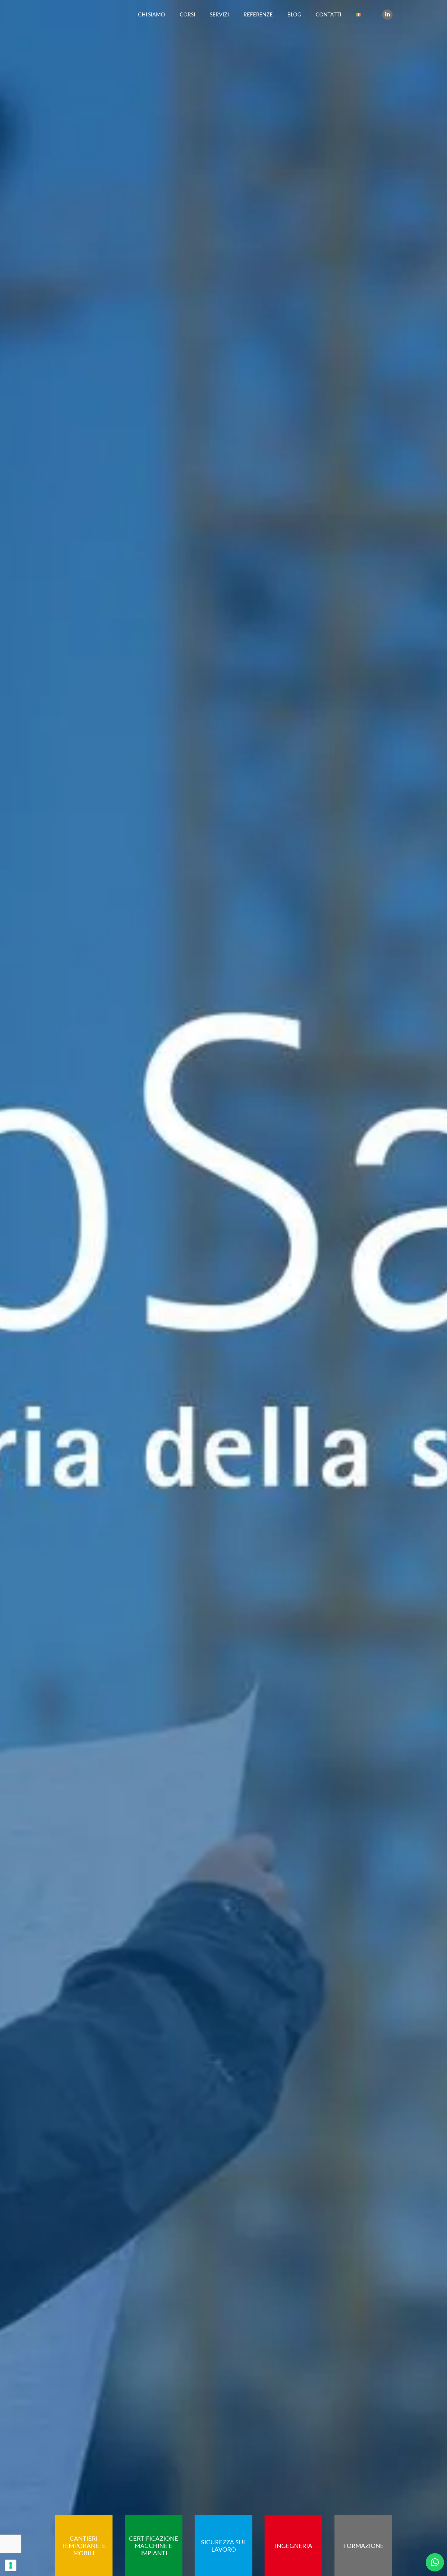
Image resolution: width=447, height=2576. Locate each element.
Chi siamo (152, 14)
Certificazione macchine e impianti (154, 2546)
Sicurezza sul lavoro (224, 2546)
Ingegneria (294, 2546)
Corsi (187, 14)
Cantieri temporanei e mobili (84, 2546)
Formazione (364, 2546)
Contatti (328, 14)
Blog (294, 14)
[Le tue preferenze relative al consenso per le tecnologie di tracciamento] (11, 2565)
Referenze (258, 14)
